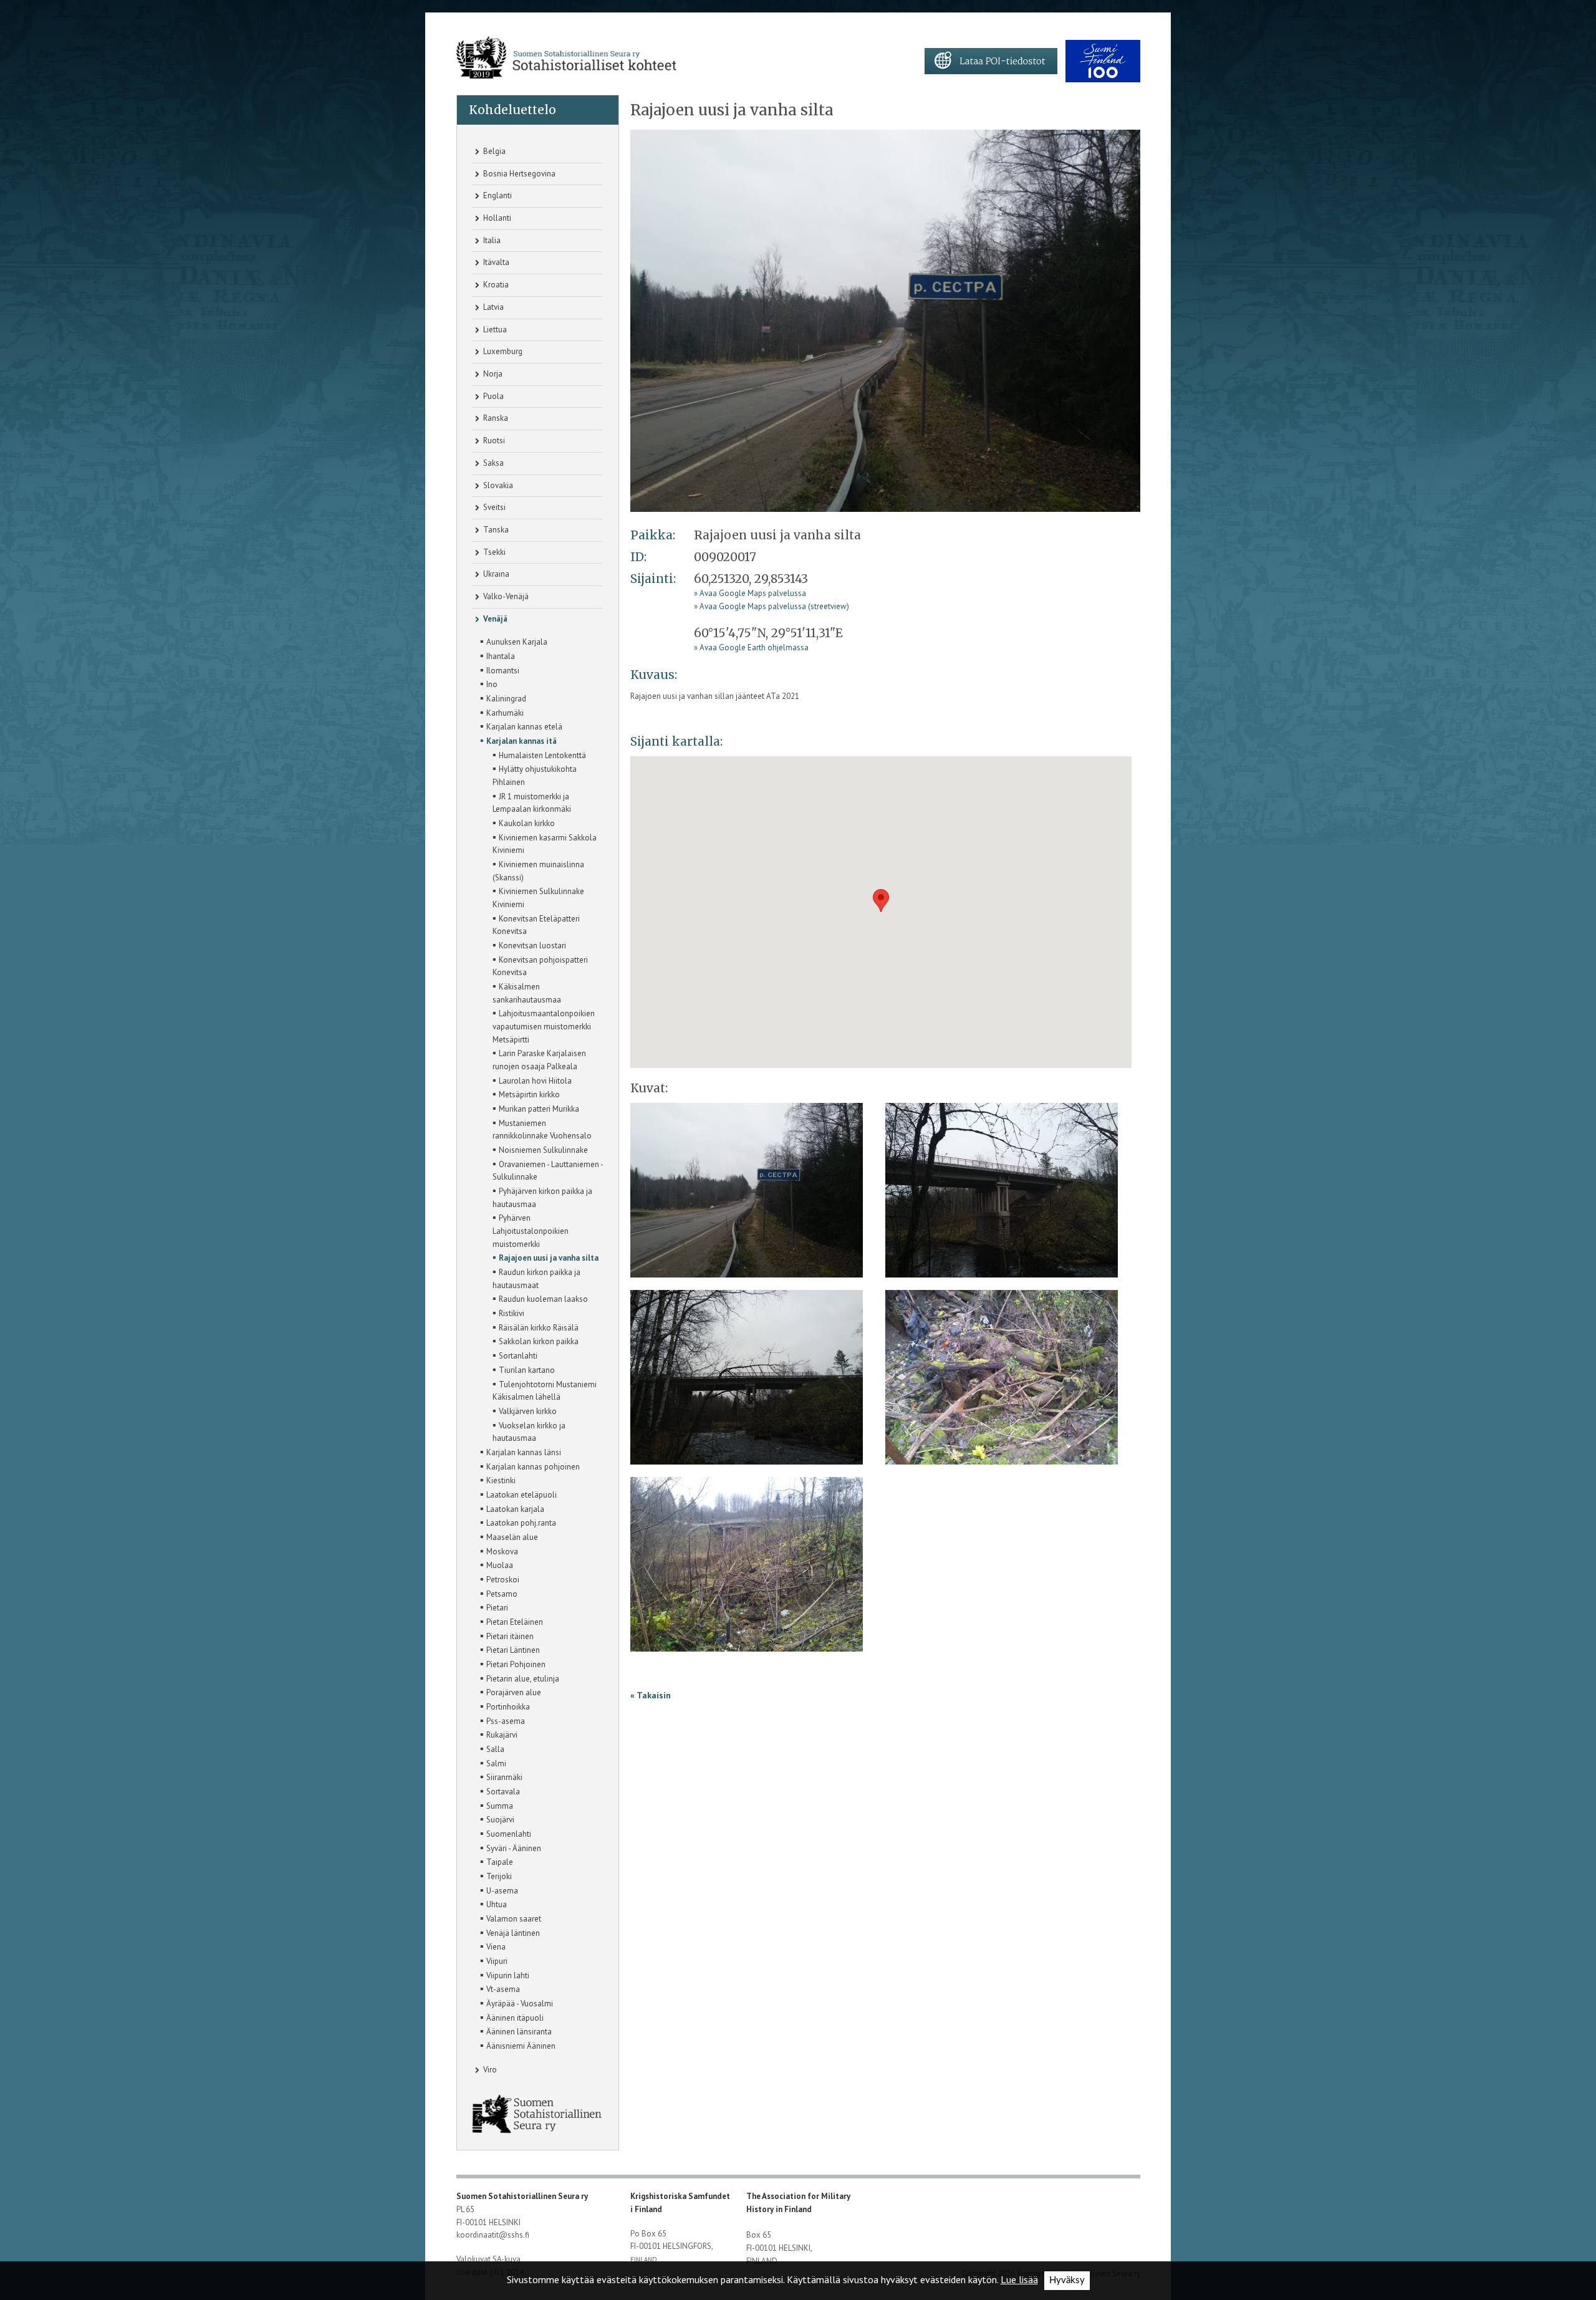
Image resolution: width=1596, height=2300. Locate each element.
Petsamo (499, 1593)
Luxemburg (502, 351)
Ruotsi (493, 440)
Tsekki (493, 552)
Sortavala (500, 1791)
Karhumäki (502, 712)
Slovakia (497, 485)
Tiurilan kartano (524, 1369)
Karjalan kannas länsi (521, 1451)
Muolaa (497, 1564)
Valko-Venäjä (505, 596)
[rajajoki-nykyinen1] (885, 320)
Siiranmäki (501, 1776)
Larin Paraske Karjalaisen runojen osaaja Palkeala (539, 1059)
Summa (497, 1805)
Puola (493, 396)
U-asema (499, 1890)
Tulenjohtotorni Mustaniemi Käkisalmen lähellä (545, 1390)
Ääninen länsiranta (516, 2031)
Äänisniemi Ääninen (518, 2045)
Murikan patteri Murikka (536, 1108)
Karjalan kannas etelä (521, 726)
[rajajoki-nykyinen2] (1002, 1194)
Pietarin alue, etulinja (520, 1678)
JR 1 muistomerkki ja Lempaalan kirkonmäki (532, 802)
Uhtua (493, 1903)
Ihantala (498, 655)
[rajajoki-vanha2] (747, 1568)
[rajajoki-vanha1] (1002, 1381)
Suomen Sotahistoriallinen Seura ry (523, 2196)
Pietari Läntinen (510, 1649)
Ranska (495, 418)
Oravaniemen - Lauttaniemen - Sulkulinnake (548, 1170)
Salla (492, 1748)
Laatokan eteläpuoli (518, 1494)
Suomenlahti (506, 1833)
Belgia (493, 151)
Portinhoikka (505, 1706)
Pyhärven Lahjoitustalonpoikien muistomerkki (531, 1230)
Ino (489, 683)
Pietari (494, 1607)
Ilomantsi (500, 670)
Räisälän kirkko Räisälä (536, 1327)
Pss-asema (502, 1720)
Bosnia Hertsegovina (518, 174)
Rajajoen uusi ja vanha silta (546, 1257)
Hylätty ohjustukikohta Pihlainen (535, 775)
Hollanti (496, 218)
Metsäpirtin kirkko (526, 1094)
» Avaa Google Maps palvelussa (750, 593)
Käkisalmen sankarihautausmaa (527, 992)
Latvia (493, 307)
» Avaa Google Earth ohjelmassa (751, 647)
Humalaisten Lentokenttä (539, 754)
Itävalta (495, 262)
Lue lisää (1019, 2279)
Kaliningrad (503, 698)
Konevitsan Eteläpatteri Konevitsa (536, 924)
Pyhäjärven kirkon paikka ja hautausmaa (542, 1197)
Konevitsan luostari (529, 945)
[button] (881, 901)
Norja (492, 374)
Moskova (499, 1551)
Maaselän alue (509, 1536)
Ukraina (495, 574)
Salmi (493, 1763)
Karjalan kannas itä (518, 740)
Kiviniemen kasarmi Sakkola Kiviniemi (545, 843)
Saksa (493, 463)
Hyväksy (1067, 2280)
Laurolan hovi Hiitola (532, 1080)
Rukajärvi (499, 1734)
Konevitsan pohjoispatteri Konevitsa (540, 965)
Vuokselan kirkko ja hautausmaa (529, 1431)
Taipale (497, 1861)
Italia (491, 240)
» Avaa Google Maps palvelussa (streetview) (772, 606)
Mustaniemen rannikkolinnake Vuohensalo (542, 1129)
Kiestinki (498, 1480)
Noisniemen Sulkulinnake (540, 1149)
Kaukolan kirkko (524, 822)
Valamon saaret (511, 1918)
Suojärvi (497, 1819)
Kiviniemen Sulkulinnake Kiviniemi (538, 897)
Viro (489, 2070)
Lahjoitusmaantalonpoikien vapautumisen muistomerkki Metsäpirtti (544, 1025)
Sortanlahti (515, 1355)
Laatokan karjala (512, 1508)
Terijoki (496, 1875)
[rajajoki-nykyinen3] (747, 1381)
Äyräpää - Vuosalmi (517, 2003)
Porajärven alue (511, 1691)
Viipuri (494, 1960)
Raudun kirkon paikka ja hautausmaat (536, 1278)
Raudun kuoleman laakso (540, 1298)
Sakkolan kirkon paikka (536, 1340)
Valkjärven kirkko (525, 1410)
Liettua (494, 330)
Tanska (495, 530)
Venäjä (494, 619)
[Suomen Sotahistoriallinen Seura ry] (566, 58)
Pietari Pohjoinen (513, 1663)
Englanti (497, 195)
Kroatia (495, 285)
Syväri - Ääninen (511, 1847)
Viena (493, 1946)
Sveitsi (493, 507)
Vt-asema (500, 1988)
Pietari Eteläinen (512, 1621)
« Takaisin (651, 1695)
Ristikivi (508, 1312)
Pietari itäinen (507, 1635)
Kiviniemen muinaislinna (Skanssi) (538, 870)
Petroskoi (500, 1579)
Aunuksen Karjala (514, 641)
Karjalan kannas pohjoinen (530, 1466)
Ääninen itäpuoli (512, 2017)
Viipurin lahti (505, 1975)
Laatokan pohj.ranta (518, 1522)
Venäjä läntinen (510, 1932)
